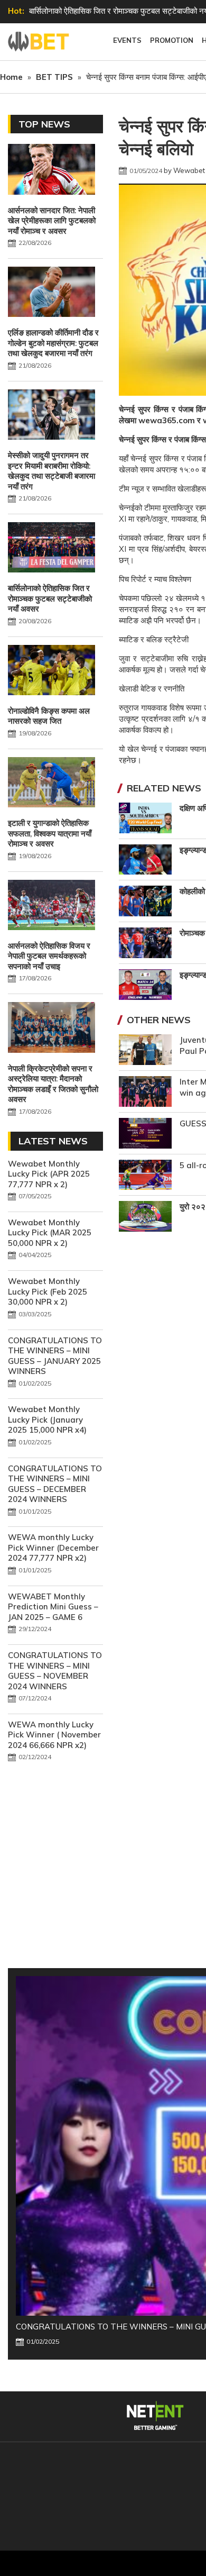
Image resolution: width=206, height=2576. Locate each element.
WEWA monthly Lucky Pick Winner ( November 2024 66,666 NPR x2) (54, 1735)
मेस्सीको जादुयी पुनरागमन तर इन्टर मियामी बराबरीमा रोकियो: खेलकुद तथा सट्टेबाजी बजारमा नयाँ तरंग (51, 471)
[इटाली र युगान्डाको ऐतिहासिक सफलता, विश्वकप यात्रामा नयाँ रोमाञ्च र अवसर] (51, 784)
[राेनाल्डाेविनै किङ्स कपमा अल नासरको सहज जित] (51, 671)
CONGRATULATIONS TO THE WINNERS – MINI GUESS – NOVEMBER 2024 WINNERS (55, 1671)
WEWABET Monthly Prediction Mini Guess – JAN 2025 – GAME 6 (53, 1607)
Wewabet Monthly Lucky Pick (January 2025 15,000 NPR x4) (47, 1419)
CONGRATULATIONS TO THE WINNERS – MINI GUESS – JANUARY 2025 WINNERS (55, 1356)
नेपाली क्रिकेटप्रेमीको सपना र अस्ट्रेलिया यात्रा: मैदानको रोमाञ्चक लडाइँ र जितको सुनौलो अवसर (53, 1084)
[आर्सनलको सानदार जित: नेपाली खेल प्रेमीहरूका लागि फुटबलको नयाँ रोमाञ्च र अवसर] (51, 170)
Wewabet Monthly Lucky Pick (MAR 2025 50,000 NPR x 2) (50, 1233)
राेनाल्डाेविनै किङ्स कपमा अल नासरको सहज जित (49, 716)
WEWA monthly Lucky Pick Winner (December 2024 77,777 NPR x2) (53, 1548)
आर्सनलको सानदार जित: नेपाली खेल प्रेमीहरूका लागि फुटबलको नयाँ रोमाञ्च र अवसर (52, 221)
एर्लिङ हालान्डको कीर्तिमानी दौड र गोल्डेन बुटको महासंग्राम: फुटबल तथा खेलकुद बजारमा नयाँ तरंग (53, 343)
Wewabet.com (40, 42)
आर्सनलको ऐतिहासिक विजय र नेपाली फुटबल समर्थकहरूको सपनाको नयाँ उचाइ (49, 956)
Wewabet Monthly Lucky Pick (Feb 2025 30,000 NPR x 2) (48, 1291)
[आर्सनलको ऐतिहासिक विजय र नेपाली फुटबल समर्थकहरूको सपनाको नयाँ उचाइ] (51, 906)
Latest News (53, 1141)
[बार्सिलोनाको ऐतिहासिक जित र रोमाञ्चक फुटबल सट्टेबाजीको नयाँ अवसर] (51, 549)
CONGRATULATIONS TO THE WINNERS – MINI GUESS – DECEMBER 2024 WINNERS (55, 1484)
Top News (44, 124)
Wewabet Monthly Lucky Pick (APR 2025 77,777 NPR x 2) (49, 1174)
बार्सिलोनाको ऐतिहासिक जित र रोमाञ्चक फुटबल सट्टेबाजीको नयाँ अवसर (50, 598)
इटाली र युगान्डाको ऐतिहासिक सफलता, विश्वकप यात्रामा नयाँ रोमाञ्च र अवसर (50, 833)
